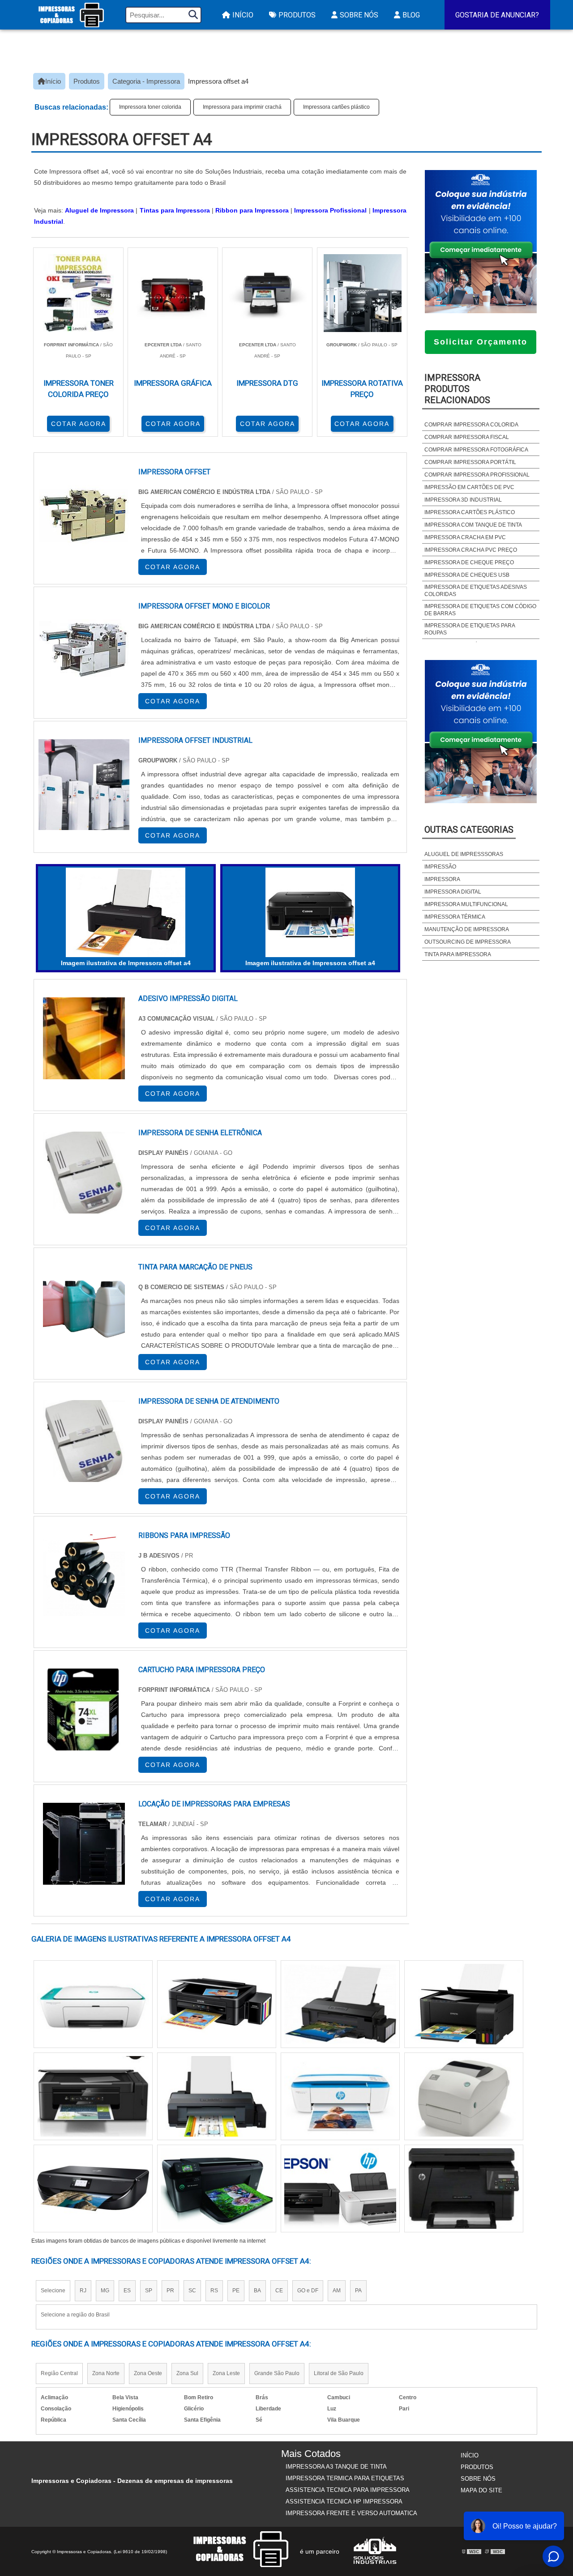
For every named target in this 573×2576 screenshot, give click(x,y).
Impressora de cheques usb (467, 575)
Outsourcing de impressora (468, 942)
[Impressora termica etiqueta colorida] (340, 2004)
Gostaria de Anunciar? (497, 15)
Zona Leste (226, 2373)
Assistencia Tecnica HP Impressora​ (344, 2501)
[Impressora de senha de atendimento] (84, 1441)
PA (358, 2291)
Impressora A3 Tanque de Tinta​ (336, 2467)
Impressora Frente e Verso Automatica (351, 2513)
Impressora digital (453, 892)
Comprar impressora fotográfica (476, 450)
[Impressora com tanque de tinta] (217, 2189)
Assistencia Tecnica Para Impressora (348, 2490)
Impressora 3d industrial (463, 500)
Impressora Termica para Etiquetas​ (345, 2478)
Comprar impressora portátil (470, 462)
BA (257, 2291)
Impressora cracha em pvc (465, 537)
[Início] (71, 15)
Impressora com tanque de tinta (473, 525)
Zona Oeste (148, 2373)
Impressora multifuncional (466, 904)
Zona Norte (106, 2373)
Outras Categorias (469, 830)
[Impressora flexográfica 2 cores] (340, 2096)
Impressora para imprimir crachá (242, 107)
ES (127, 2291)
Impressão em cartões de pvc (469, 487)
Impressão (440, 867)
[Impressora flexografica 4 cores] (93, 2189)
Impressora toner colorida (150, 107)
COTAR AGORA (79, 424)
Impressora (442, 879)
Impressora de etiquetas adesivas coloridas (476, 591)
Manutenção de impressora (467, 929)
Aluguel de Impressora (99, 210)
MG (105, 2291)
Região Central (59, 2373)
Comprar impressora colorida (471, 425)
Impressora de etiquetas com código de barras (480, 610)
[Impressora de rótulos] (217, 2096)
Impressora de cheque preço (469, 562)
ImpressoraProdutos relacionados (457, 389)
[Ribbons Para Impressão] (84, 1575)
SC (192, 2291)
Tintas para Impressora (175, 210)
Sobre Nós (359, 15)
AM (337, 2291)
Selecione (53, 2291)
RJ (83, 2291)
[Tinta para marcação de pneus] (84, 1307)
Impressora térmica (455, 917)
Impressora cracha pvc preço (471, 550)
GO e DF (308, 2291)
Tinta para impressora (458, 954)
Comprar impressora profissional (477, 475)
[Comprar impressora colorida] (93, 2004)
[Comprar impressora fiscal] (464, 2096)
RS (214, 2291)
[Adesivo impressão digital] (84, 1038)
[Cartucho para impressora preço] (84, 1710)
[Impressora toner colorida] (464, 2189)
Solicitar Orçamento (481, 342)
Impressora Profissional (330, 210)
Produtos (297, 15)
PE (236, 2291)
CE (279, 2291)
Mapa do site (481, 2490)
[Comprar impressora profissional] (217, 2004)
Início (243, 15)
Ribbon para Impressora (252, 210)
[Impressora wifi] (93, 2096)
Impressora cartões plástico (336, 107)
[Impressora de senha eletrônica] (84, 1173)
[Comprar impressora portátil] (464, 2004)
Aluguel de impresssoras (464, 854)
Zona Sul (187, 2373)
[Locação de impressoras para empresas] (84, 1844)
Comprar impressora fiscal (467, 437)
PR (170, 2291)
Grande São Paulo (277, 2373)
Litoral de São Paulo (339, 2373)
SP (149, 2291)
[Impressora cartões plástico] (340, 2189)
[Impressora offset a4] (126, 912)
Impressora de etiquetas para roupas (470, 629)
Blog (411, 15)
